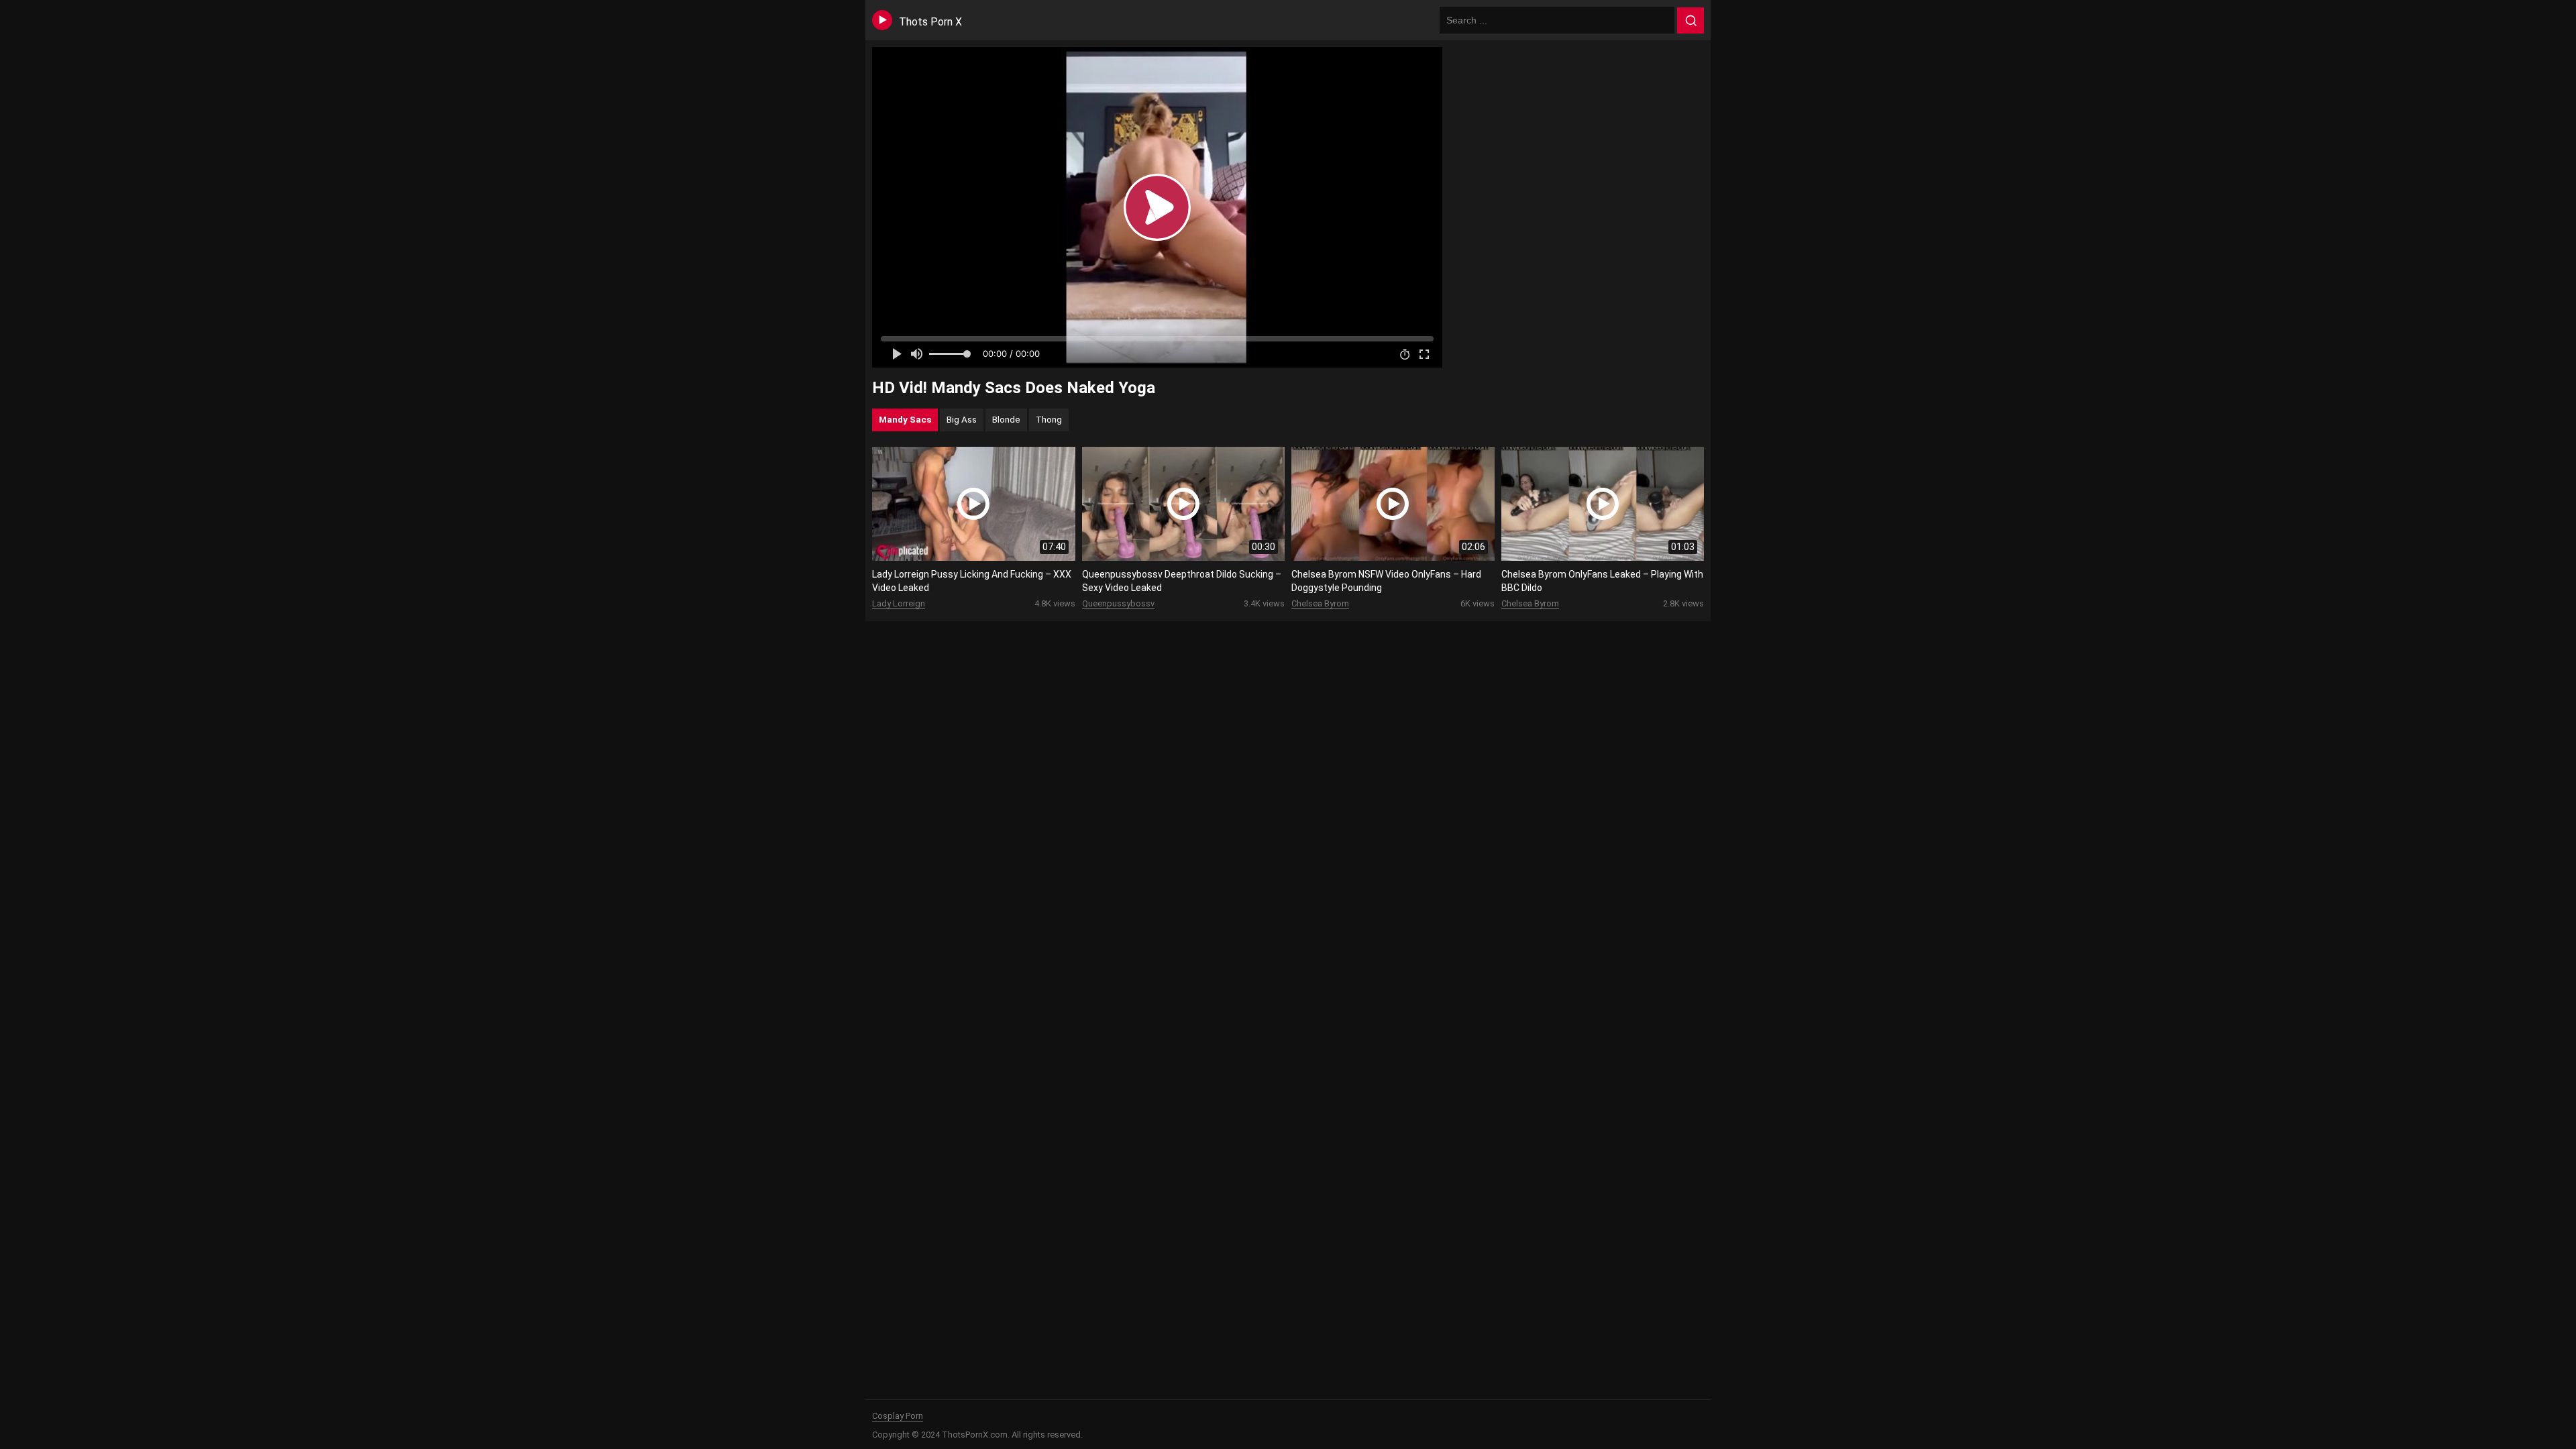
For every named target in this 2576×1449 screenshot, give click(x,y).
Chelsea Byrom (1320, 603)
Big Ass (962, 419)
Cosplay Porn (898, 1416)
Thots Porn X (930, 22)
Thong (1049, 419)
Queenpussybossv (1118, 603)
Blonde (1006, 419)
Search (1690, 21)
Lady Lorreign (899, 603)
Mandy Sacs (905, 419)
